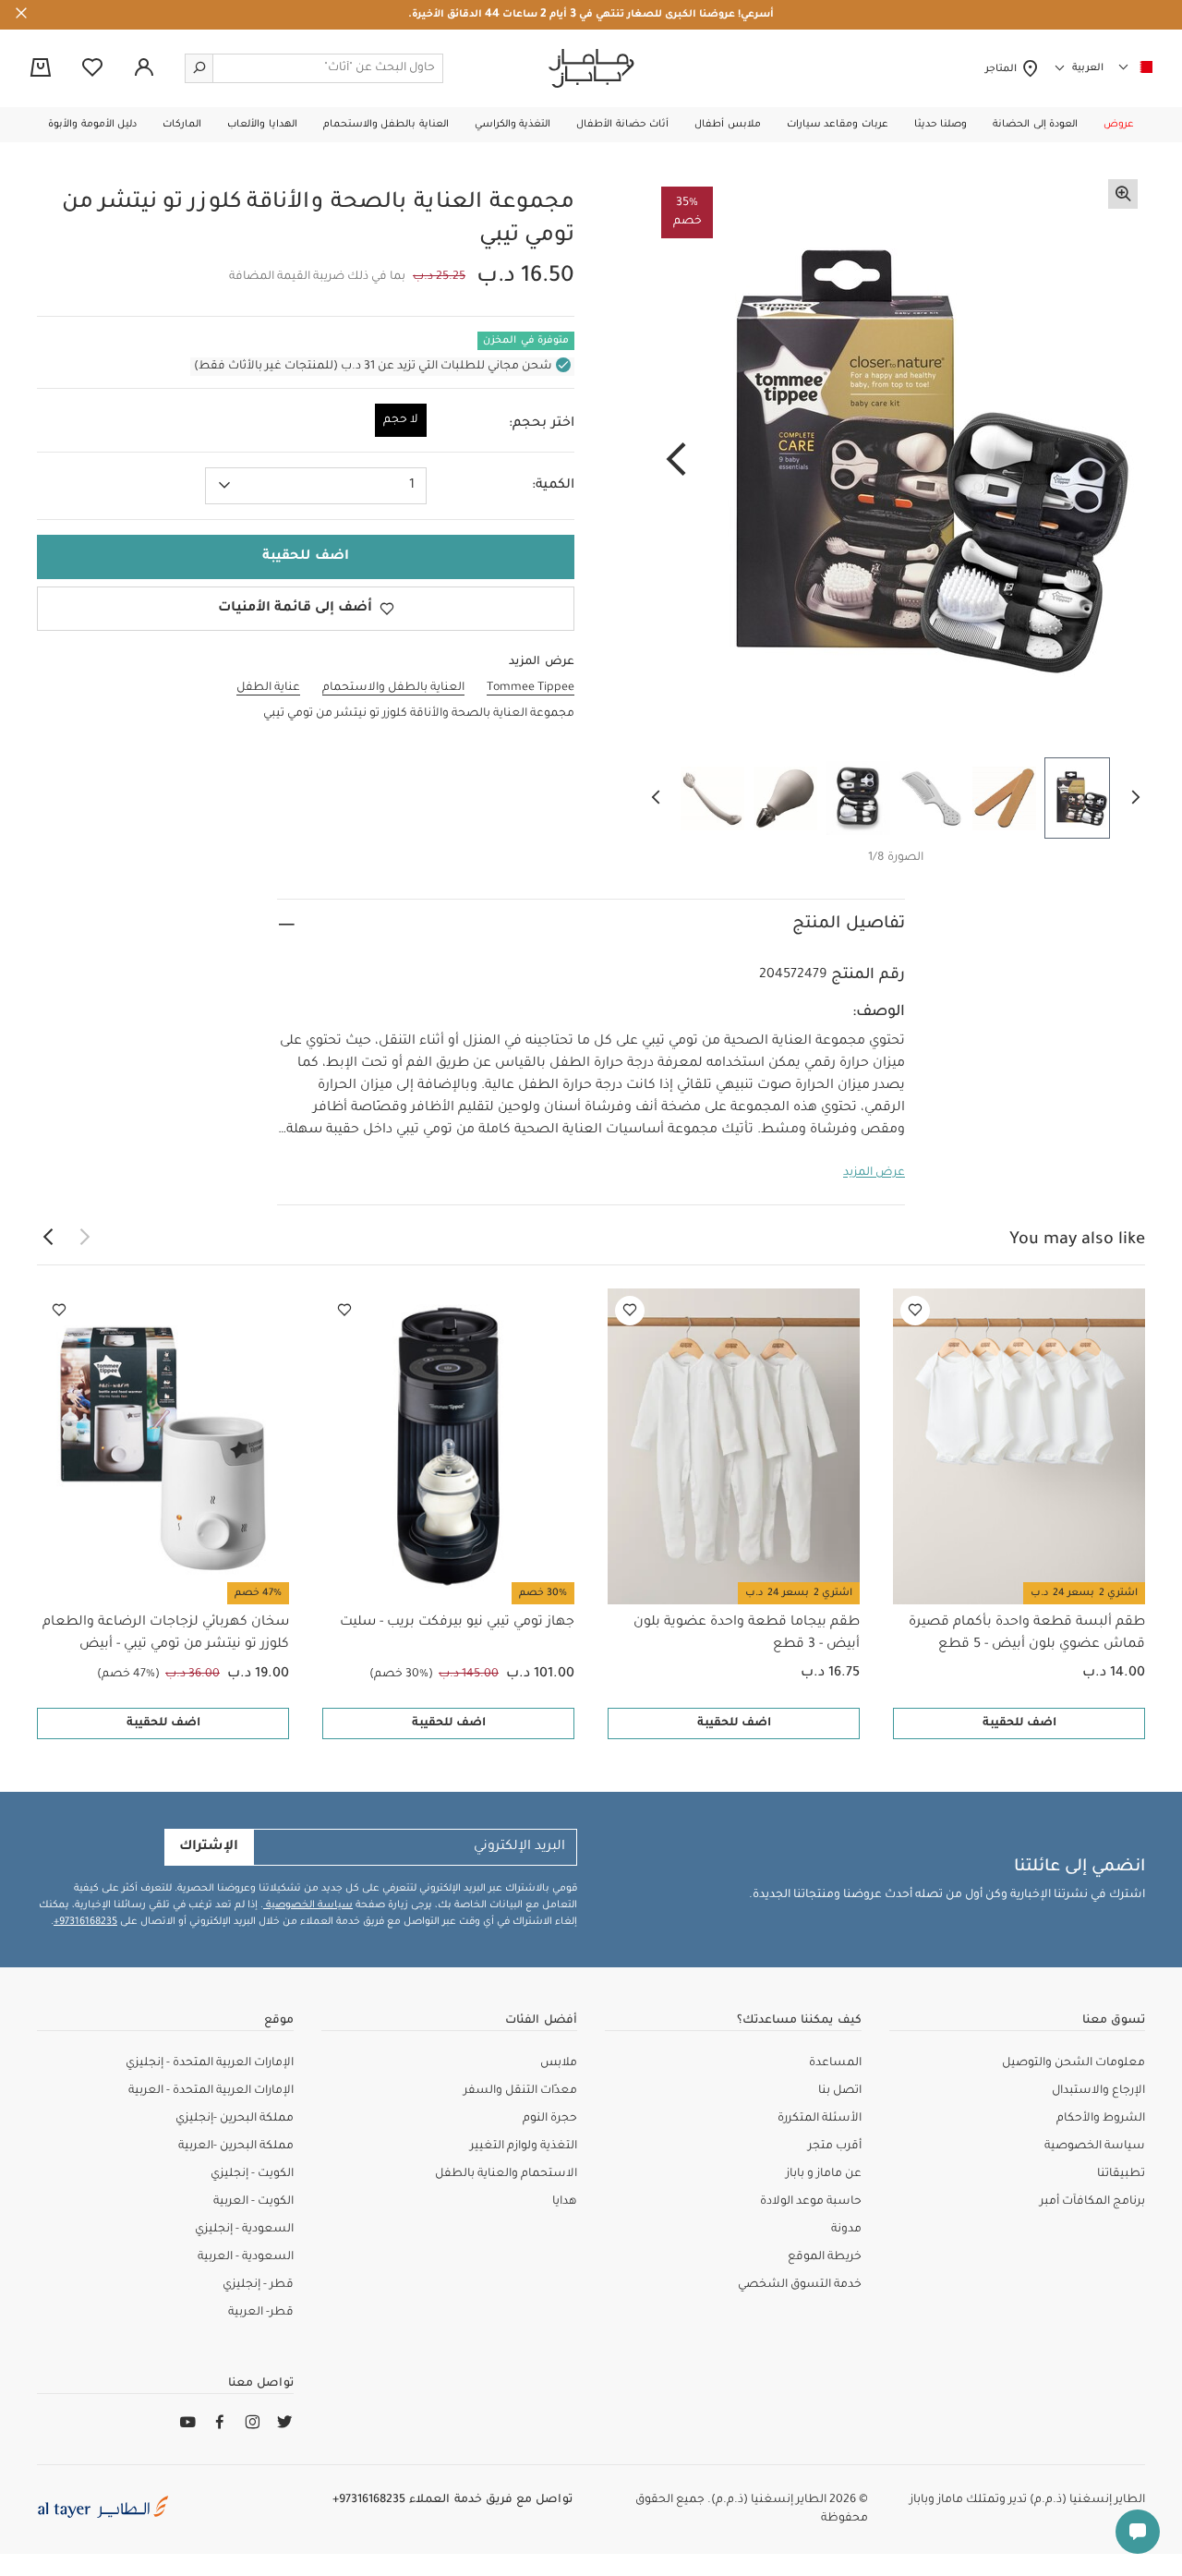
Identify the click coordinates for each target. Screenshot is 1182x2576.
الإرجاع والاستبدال (1098, 2091)
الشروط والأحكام (1101, 2119)
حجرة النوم (550, 2119)
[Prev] (1116, 461)
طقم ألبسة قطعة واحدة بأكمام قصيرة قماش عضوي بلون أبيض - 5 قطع (1027, 1634)
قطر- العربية (261, 2313)
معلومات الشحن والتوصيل (1073, 2063)
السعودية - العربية (246, 2257)
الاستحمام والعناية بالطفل (506, 2174)
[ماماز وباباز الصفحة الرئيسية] (591, 68)
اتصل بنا (840, 2091)
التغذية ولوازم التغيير (524, 2147)
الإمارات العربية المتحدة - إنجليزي (210, 2063)
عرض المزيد (874, 1173)
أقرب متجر (835, 2147)
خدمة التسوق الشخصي (800, 2285)
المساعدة (835, 2063)
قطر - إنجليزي (258, 2285)
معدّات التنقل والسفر (520, 2091)
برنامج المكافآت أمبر (1092, 2202)
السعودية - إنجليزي (244, 2230)
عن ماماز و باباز (824, 2174)
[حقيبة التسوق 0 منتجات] (41, 69)
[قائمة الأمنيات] (915, 1311)
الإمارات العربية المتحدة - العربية (211, 2091)
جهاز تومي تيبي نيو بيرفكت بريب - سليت (457, 1623)
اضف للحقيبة (1019, 1723)
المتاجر (1003, 69)
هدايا (565, 2202)
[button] (1119, 125)
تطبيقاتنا (1121, 2174)
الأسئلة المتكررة (820, 2119)
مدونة (846, 2230)
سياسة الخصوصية (308, 1905)
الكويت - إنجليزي (252, 2174)
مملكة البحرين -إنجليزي (235, 2119)
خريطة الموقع (825, 2257)
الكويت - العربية (253, 2202)
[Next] (676, 461)
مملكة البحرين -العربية (236, 2147)
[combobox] (316, 486)
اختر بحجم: (542, 424)
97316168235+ (85, 1922)
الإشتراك (209, 1847)
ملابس (559, 2063)
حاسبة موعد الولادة (811, 2202)
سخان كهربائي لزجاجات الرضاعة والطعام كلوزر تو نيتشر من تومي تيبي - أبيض (166, 1634)
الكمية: (553, 486)
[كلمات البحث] (199, 68)
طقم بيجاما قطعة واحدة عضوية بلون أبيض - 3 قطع (747, 1634)
